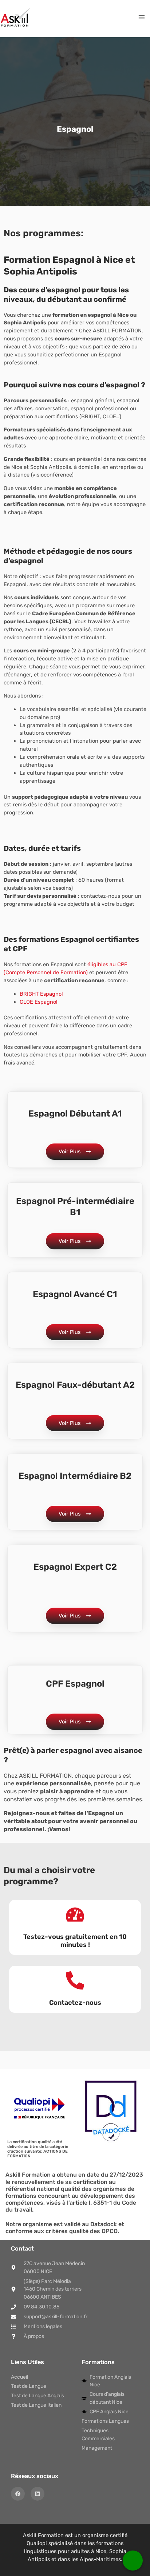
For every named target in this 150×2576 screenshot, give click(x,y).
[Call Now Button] (133, 2561)
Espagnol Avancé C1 (75, 1294)
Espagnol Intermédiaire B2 (75, 1476)
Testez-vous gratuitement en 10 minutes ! (75, 1941)
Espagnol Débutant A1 (75, 1114)
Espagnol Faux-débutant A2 (75, 1385)
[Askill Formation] (15, 17)
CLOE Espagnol (39, 1002)
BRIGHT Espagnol (41, 994)
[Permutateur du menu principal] (142, 17)
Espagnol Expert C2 (75, 1567)
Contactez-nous (75, 2003)
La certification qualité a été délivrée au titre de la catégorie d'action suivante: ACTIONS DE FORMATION (38, 2149)
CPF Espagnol (75, 1684)
